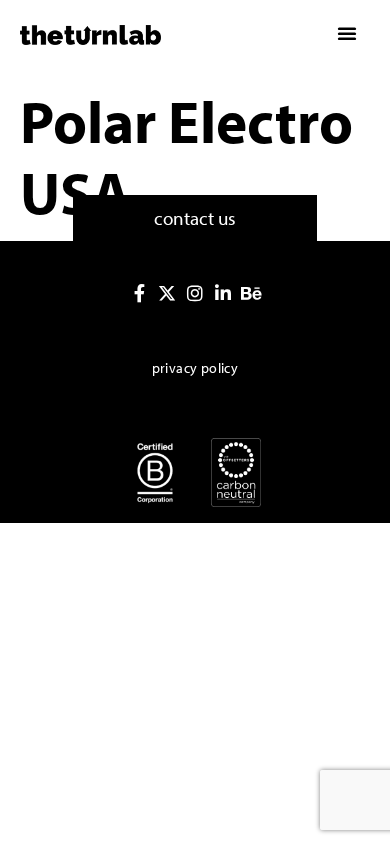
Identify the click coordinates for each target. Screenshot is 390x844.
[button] (347, 33)
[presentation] (139, 293)
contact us (195, 218)
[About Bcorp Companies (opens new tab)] (155, 472)
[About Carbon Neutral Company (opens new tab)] (236, 472)
